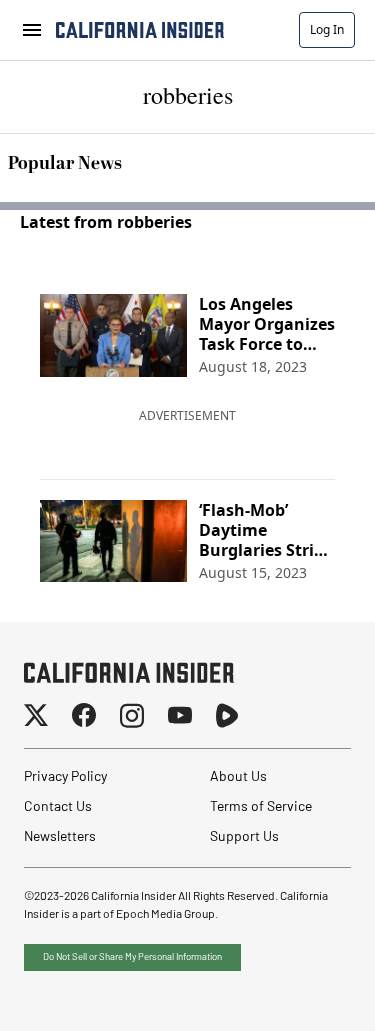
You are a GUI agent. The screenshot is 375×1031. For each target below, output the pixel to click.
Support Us (244, 837)
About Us (238, 777)
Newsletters (60, 837)
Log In (327, 29)
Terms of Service (261, 807)
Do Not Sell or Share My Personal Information (132, 957)
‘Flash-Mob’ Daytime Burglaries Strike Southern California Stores (266, 530)
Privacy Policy (65, 777)
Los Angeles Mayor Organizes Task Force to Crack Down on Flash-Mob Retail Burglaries (267, 324)
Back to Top (299, 991)
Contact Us (58, 807)
